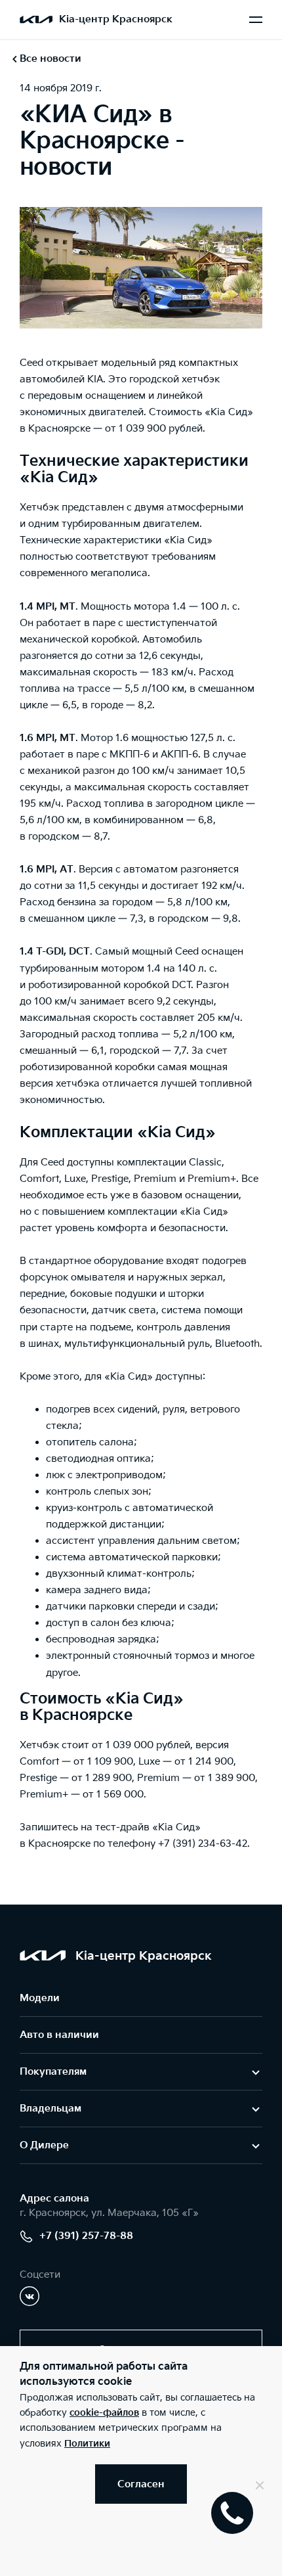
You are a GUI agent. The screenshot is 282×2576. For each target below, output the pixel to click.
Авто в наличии (59, 2035)
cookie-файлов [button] (104, 2413)
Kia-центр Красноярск (116, 19)
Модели (40, 1998)
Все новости (50, 59)
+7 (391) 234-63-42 (203, 1844)
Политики (87, 2444)
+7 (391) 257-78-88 (86, 2236)
